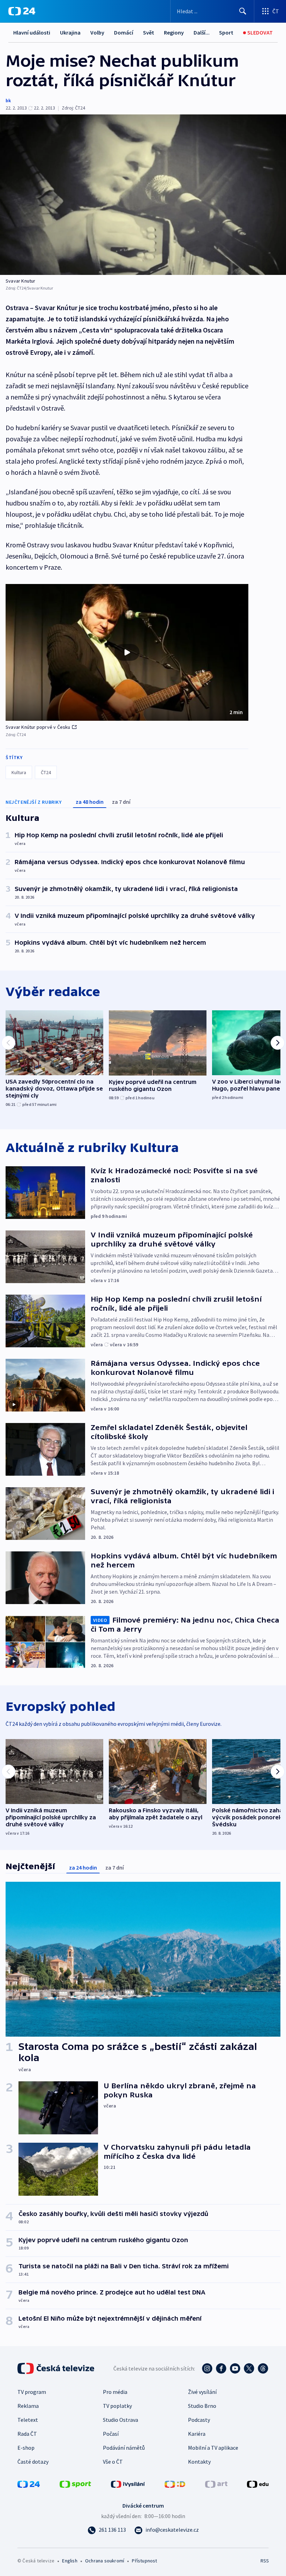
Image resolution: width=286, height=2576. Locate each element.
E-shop (26, 2448)
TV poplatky (117, 2406)
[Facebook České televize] (221, 2368)
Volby (97, 32)
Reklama (28, 2406)
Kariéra (197, 2434)
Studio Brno (202, 2406)
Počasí (111, 2434)
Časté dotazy (33, 2462)
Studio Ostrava (121, 2420)
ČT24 (46, 772)
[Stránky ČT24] (29, 2484)
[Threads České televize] (263, 2368)
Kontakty (199, 2462)
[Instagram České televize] (207, 2368)
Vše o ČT (113, 2462)
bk (8, 100)
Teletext (28, 2420)
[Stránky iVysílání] (128, 2484)
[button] (127, 652)
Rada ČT (27, 2434)
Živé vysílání (202, 2392)
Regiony (174, 32)
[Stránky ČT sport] (75, 2484)
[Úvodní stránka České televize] (57, 2368)
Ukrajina (70, 32)
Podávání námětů (124, 2448)
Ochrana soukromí (105, 2561)
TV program (32, 2392)
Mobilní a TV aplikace (213, 2448)
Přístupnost (144, 2561)
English (70, 2561)
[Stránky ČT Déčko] (175, 2484)
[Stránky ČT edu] (258, 2484)
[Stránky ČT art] (216, 2484)
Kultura (19, 772)
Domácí (124, 32)
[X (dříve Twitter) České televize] (249, 2368)
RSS (265, 2561)
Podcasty (199, 2420)
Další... (202, 32)
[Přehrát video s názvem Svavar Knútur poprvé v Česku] (127, 652)
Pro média (115, 2392)
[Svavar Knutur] (143, 195)
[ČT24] (22, 11)
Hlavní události (32, 32)
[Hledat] (243, 11)
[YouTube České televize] (235, 2368)
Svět (149, 32)
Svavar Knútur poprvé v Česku (38, 727)
